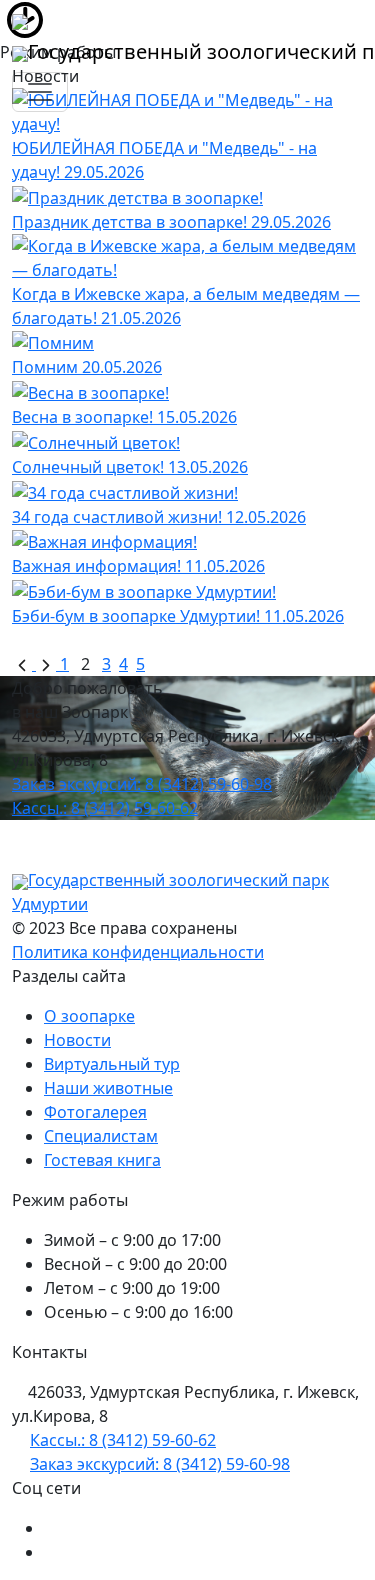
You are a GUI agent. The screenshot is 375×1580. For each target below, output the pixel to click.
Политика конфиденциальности (138, 952)
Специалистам (101, 1136)
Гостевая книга (102, 1160)
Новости (77, 1040)
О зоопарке (89, 1016)
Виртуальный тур (112, 1064)
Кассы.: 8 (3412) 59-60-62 (105, 808)
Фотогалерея (95, 1112)
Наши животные (108, 1088)
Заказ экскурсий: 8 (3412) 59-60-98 (142, 784)
